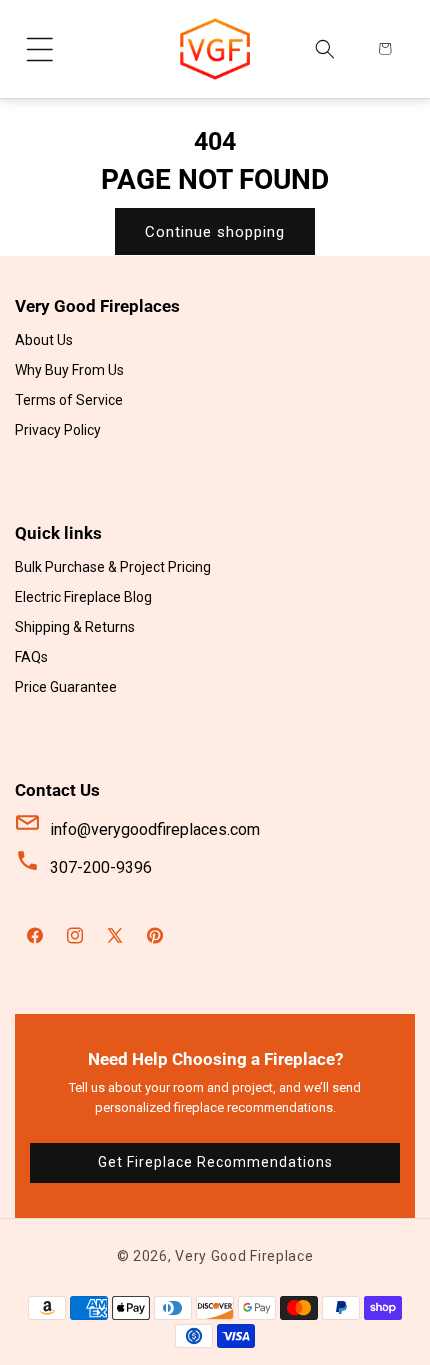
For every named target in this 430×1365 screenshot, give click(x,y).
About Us (44, 340)
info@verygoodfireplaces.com (155, 829)
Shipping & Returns (75, 627)
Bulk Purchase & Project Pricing (113, 567)
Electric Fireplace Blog (83, 597)
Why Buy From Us (69, 370)
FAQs (31, 657)
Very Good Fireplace (244, 1256)
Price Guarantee (66, 687)
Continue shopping (215, 232)
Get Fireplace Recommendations (215, 1162)
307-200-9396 (101, 867)
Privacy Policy (58, 430)
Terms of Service (69, 400)
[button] (40, 49)
